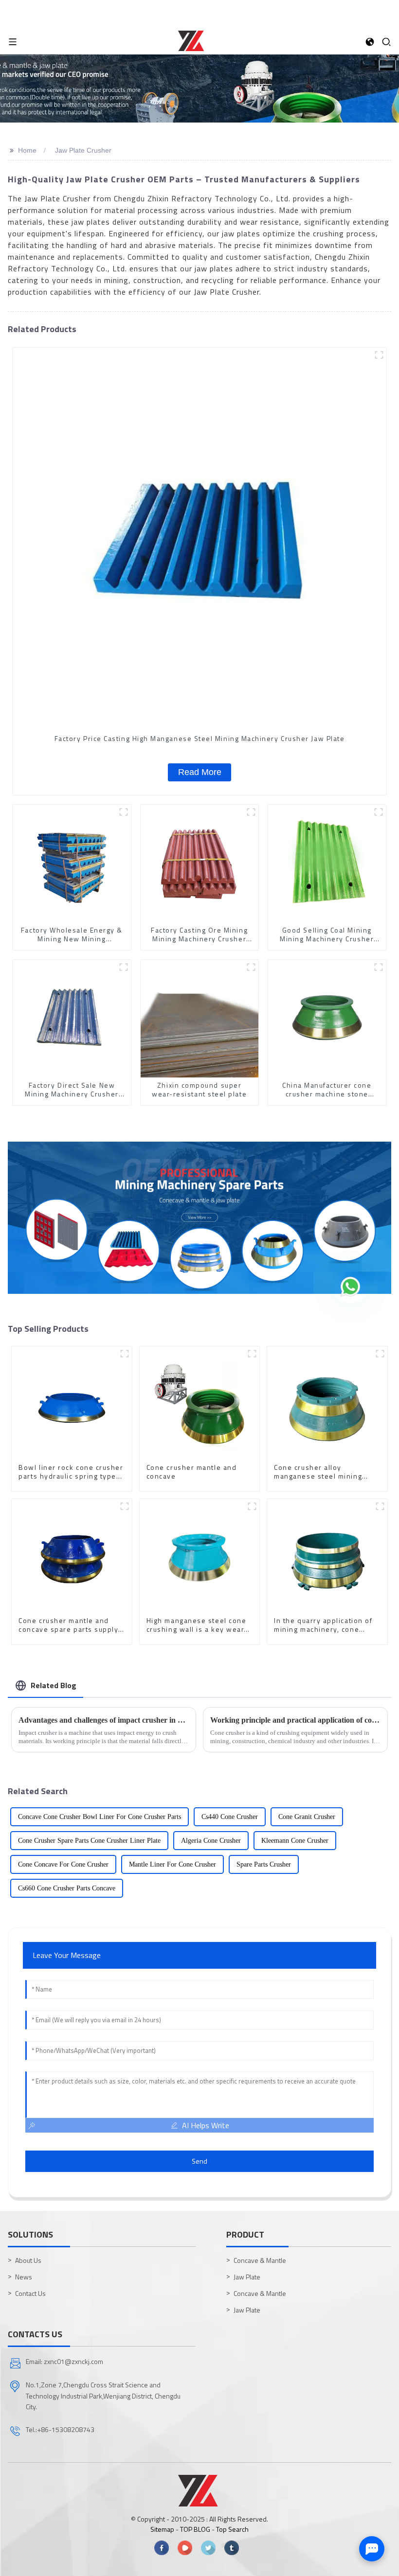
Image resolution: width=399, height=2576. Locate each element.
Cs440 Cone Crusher (230, 1817)
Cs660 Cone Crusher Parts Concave (67, 1888)
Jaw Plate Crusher (83, 150)
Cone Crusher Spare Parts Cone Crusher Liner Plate (89, 1841)
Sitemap (162, 2529)
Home (27, 150)
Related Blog (54, 1685)
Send (199, 2161)
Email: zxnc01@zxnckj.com (64, 2361)
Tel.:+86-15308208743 (60, 2429)
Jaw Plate (247, 2277)
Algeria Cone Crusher (211, 1841)
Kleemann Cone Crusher (295, 1841)
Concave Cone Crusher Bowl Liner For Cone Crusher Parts (100, 1817)
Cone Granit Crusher (307, 1817)
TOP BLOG (196, 2529)
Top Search (232, 2529)
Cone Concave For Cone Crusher (63, 1864)
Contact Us (30, 2293)
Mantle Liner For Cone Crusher (172, 1864)
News (24, 2277)
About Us (28, 2260)
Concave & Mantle (260, 2260)
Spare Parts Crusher (264, 1864)
